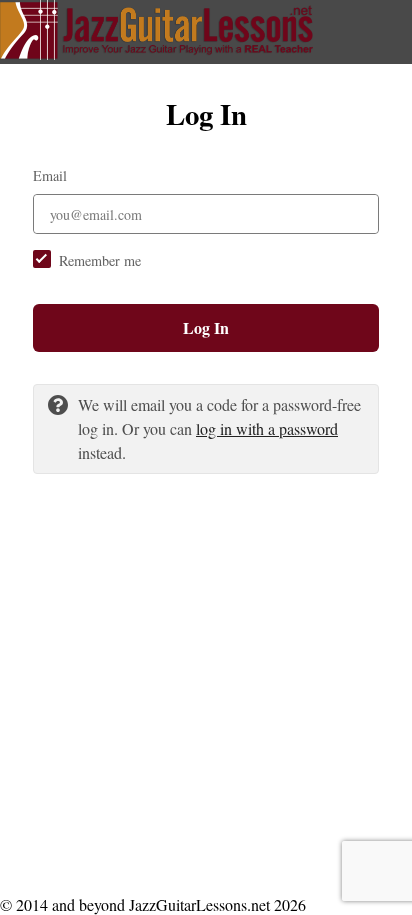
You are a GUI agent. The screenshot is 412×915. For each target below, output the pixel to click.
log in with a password (267, 428)
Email (50, 175)
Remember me (100, 260)
